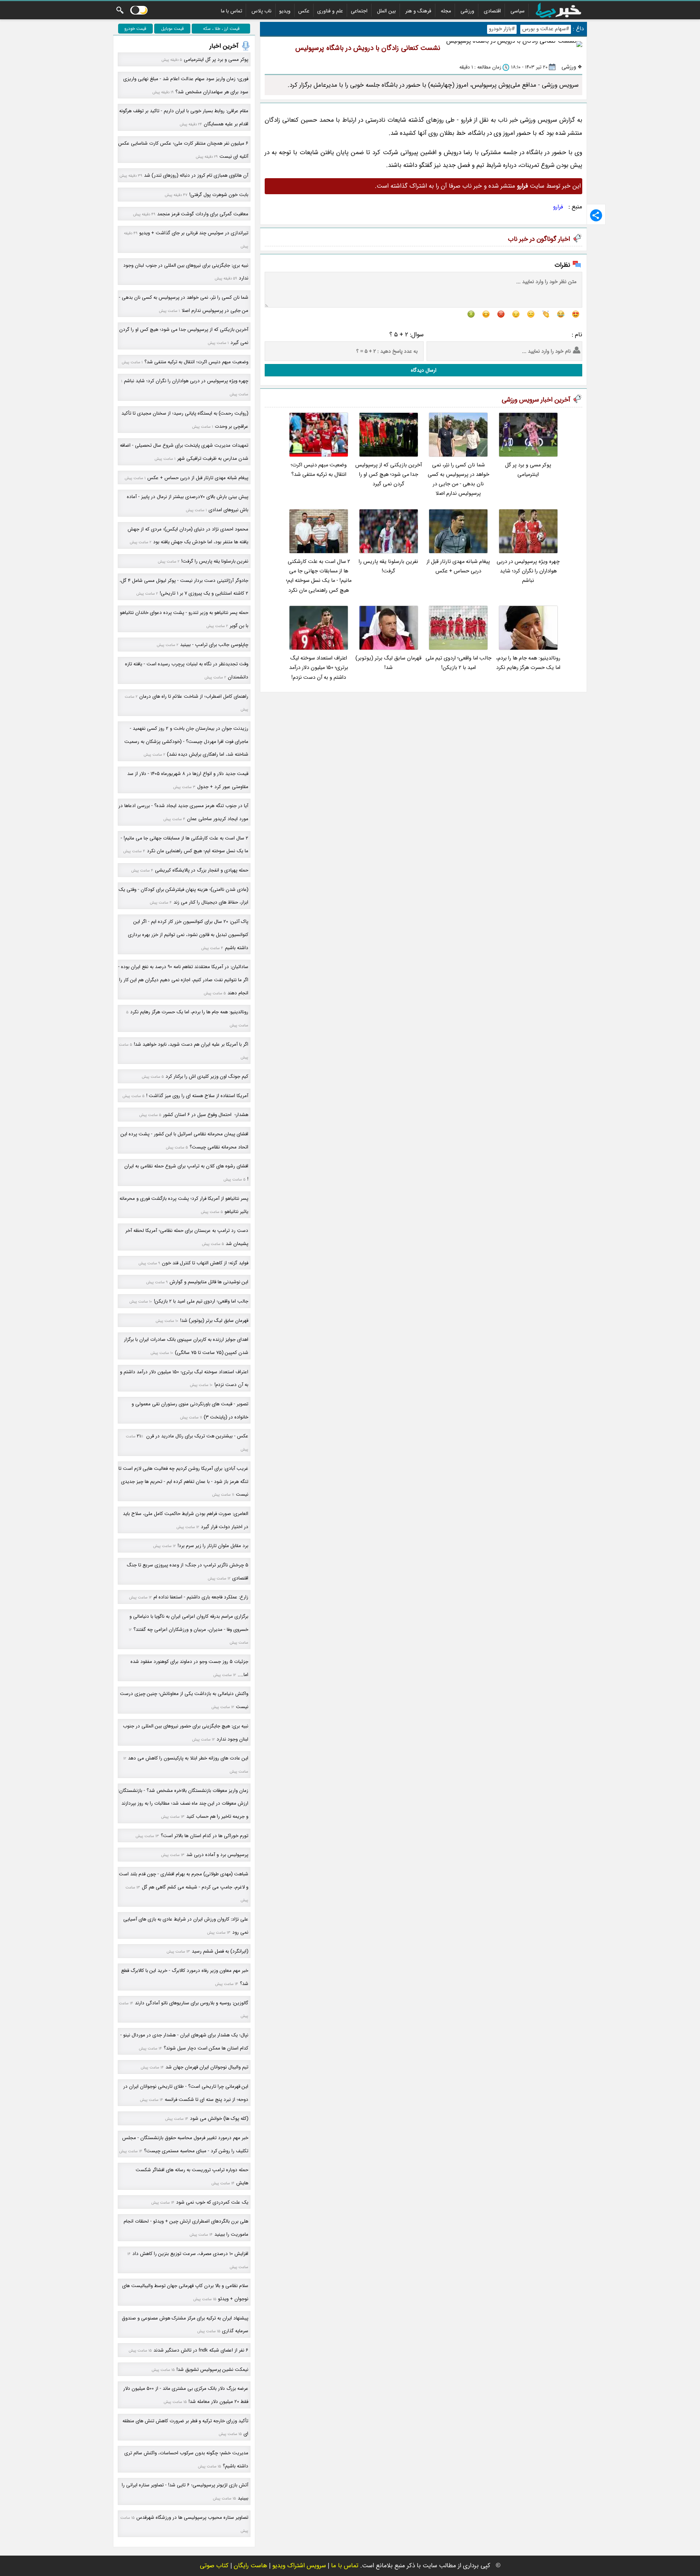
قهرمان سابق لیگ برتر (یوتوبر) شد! (388, 663)
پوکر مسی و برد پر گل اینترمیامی (528, 470)
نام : (577, 335)
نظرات (562, 265)
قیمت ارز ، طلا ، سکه (221, 29)
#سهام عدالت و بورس (546, 29)
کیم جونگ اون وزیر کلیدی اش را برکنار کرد (207, 1076)
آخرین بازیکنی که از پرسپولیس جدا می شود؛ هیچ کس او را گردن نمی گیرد (388, 475)
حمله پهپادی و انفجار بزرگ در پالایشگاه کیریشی (202, 870)
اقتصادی (492, 11)
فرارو (558, 207)
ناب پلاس (262, 11)
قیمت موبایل (172, 29)
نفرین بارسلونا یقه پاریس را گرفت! (388, 566)
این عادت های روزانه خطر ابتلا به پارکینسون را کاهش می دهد (188, 1758)
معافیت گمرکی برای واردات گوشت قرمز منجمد (203, 214)
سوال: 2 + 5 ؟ (407, 335)
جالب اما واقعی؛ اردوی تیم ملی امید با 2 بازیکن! (458, 663)
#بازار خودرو (502, 29)
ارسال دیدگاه (424, 370)
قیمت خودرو (135, 29)
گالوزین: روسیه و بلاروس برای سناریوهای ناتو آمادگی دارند (192, 2003)
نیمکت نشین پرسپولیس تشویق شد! (212, 2370)
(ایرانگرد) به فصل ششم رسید (220, 1951)
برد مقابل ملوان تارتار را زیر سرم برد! (213, 1546)
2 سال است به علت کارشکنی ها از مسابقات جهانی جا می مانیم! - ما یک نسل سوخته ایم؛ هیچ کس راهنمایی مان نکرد (319, 576)
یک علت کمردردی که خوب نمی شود (212, 2202)
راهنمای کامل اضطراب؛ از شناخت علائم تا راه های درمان (194, 696)
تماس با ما (232, 11)
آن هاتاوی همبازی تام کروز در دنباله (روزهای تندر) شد (196, 175)
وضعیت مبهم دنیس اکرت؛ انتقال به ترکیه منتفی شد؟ (319, 470)
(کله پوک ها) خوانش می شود (219, 2119)
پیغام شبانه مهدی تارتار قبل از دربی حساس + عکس (458, 566)
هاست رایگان (250, 2566)
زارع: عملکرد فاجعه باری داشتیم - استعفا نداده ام (201, 1597)
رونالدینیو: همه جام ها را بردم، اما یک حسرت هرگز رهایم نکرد (528, 663)
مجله (446, 11)
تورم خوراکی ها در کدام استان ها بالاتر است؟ (205, 1836)
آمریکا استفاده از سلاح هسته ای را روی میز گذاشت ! (197, 1096)
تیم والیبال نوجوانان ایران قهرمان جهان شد (207, 2067)
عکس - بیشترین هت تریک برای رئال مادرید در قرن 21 (192, 1436)
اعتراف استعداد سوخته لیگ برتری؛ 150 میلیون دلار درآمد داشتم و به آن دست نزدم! (319, 668)
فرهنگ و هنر (418, 11)
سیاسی (518, 11)
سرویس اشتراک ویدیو (299, 2566)
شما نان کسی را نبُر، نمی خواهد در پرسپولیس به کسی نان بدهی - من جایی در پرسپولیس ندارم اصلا (458, 479)
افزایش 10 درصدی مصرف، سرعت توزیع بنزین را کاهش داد (190, 2254)
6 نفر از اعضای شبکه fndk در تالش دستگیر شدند (201, 2350)
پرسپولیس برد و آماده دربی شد (217, 1855)
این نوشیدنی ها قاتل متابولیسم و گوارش (209, 1282)
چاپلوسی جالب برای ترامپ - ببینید (214, 645)
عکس (304, 11)
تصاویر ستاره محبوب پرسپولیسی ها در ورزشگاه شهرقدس (192, 2518)
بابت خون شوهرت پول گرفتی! (219, 195)
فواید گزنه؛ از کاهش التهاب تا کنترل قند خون (205, 1263)
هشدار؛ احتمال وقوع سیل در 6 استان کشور (206, 1115)
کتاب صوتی (214, 2566)
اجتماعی (359, 11)
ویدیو (285, 11)
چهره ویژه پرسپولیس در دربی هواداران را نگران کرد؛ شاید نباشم (528, 571)
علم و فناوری (330, 11)
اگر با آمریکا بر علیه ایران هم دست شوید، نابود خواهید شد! (191, 1044)
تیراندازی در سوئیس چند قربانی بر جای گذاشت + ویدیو (194, 233)
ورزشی (467, 11)
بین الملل (386, 11)
